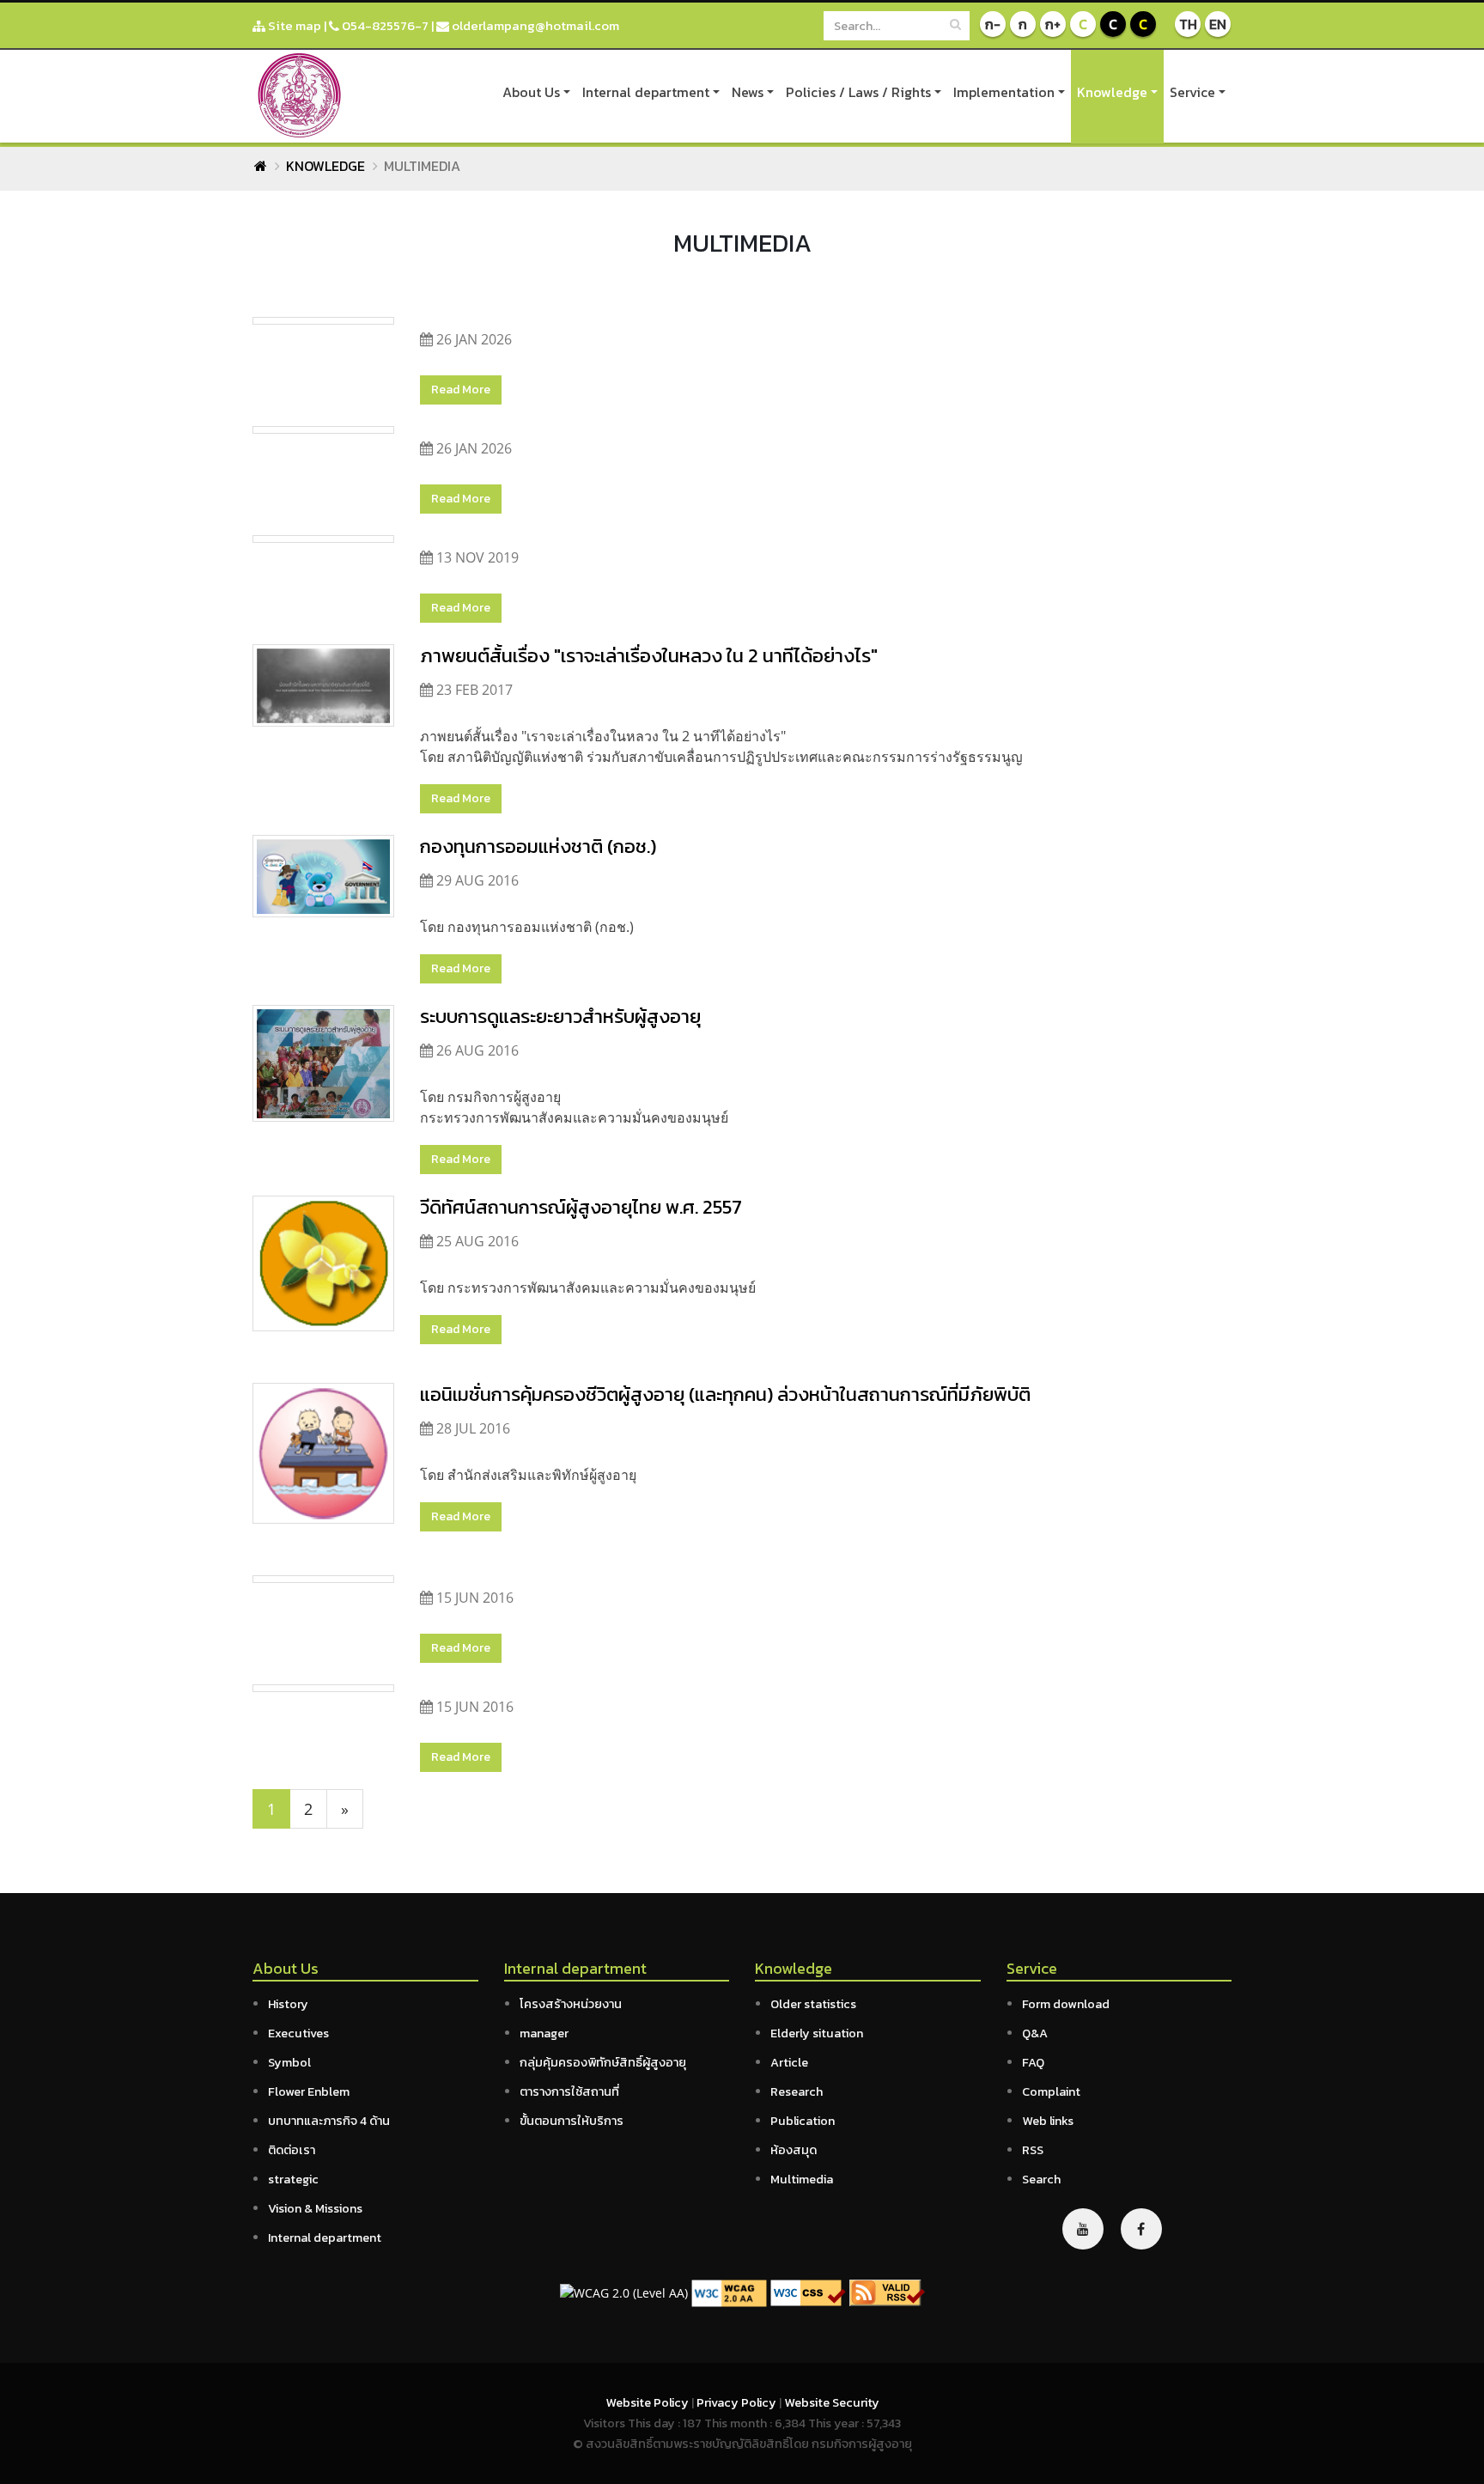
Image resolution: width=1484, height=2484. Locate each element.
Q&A (1035, 2033)
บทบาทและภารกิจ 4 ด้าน (329, 2121)
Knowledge (1112, 92)
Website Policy (648, 2402)
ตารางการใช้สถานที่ (569, 2091)
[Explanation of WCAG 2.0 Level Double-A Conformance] (729, 2291)
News (748, 92)
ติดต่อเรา (292, 2150)
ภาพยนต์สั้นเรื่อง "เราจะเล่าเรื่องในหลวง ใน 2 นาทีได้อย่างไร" (649, 655)
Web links (1048, 2121)
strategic (293, 2179)
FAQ (1033, 2062)
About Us (531, 92)
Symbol (289, 2062)
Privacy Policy (738, 2402)
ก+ (1053, 24)
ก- (993, 24)
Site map (293, 25)
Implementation (1004, 92)
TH (1188, 24)
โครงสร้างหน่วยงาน (571, 2004)
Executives (298, 2033)
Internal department (646, 92)
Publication (803, 2121)
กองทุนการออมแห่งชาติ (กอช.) (538, 846)
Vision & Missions (315, 2208)
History (288, 2004)
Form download (1066, 2004)
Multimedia (802, 2179)
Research (797, 2091)
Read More (461, 390)
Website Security (832, 2402)
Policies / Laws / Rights (858, 92)
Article (789, 2062)
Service (1192, 92)
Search (1041, 2179)
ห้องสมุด (794, 2150)
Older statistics (813, 2004)
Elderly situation (817, 2033)
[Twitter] (1083, 2229)
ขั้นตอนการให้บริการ (572, 2121)
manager (544, 2033)
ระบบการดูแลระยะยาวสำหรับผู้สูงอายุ (560, 1016)
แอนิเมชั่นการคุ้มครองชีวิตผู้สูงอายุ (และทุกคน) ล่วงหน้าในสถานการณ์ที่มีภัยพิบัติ (725, 1394)
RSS (1033, 2150)
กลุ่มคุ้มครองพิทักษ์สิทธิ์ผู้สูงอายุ (603, 2062)
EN (1218, 24)
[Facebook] (1141, 2229)
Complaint (1051, 2091)
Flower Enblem (309, 2091)
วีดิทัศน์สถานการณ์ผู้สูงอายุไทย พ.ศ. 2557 (581, 1207)
